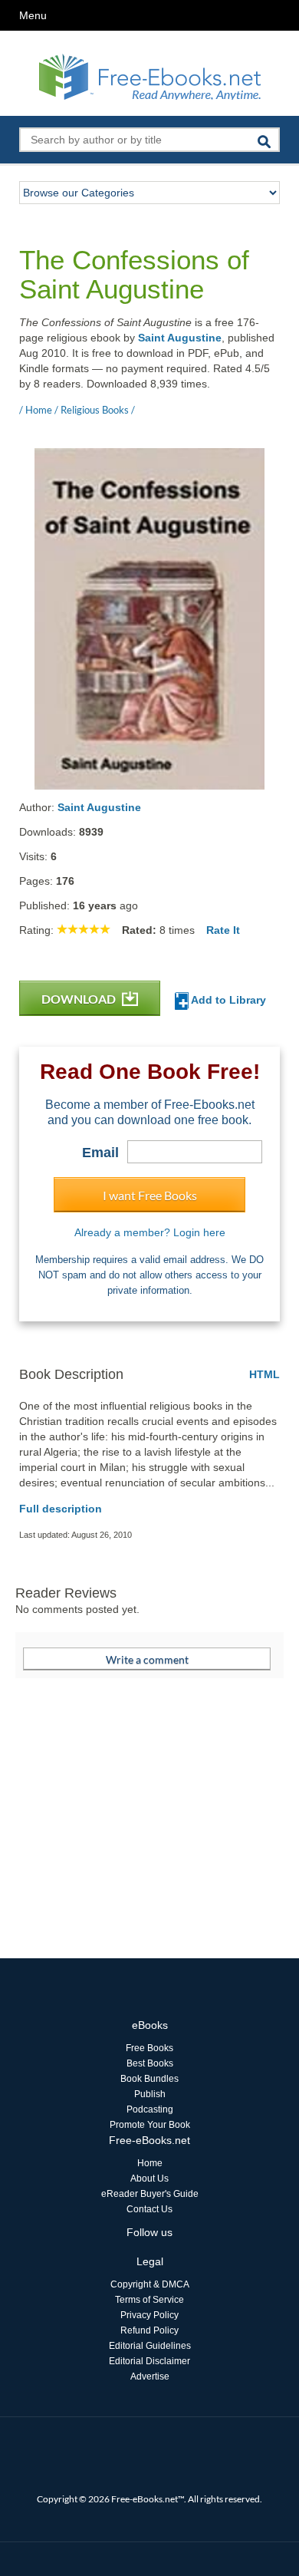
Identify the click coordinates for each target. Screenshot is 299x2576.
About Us (149, 2179)
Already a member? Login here (150, 1232)
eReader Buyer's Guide (150, 2194)
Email (100, 1153)
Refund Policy (149, 2330)
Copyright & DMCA (150, 2284)
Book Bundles (149, 2079)
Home (150, 2163)
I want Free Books (150, 1195)
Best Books (150, 2063)
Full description (61, 1509)
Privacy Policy (149, 2315)
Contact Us (149, 2209)
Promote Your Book (150, 2125)
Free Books (149, 2048)
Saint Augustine (180, 338)
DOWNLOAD (80, 999)
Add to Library (227, 1000)
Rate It (223, 930)
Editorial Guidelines (150, 2346)
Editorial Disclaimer (149, 2361)
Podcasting (150, 2109)
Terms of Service (149, 2300)
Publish (150, 2094)
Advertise (150, 2376)
